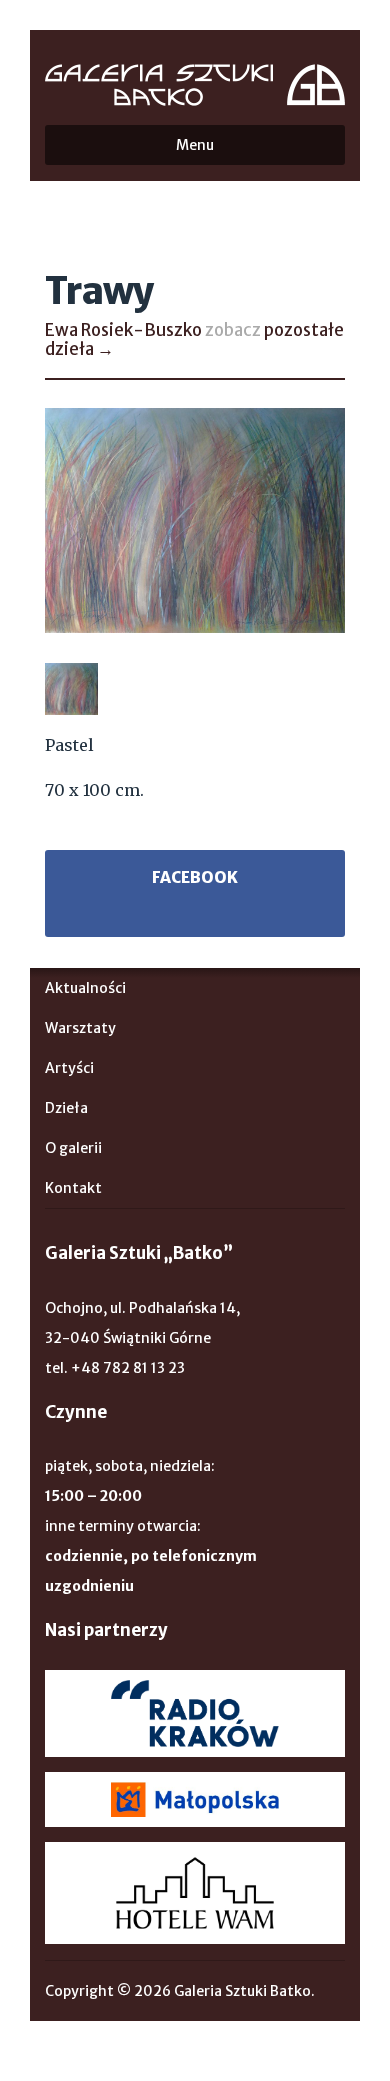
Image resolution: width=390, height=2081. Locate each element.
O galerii (73, 1148)
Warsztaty (80, 1028)
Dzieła (66, 1108)
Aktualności (85, 988)
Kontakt (73, 1188)
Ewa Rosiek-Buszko (123, 330)
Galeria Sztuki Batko (195, 85)
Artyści (69, 1068)
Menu (195, 145)
